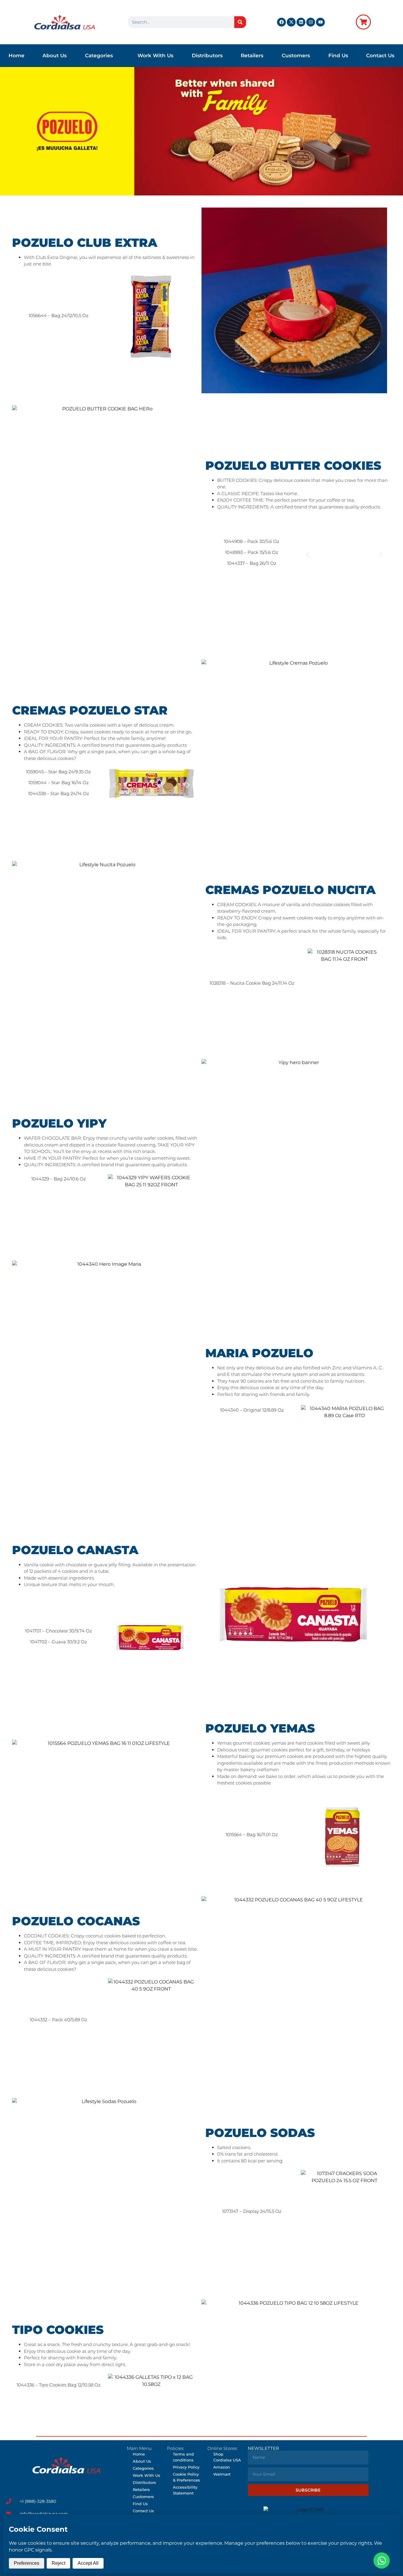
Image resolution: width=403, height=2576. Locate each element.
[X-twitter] (291, 22)
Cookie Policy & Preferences (186, 2477)
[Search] (240, 22)
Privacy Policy (186, 2467)
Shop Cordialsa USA (227, 2457)
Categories (99, 56)
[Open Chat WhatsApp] (382, 2560)
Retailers (252, 56)
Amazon (222, 2467)
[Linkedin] (301, 22)
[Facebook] (281, 22)
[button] (308, 555)
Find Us (338, 56)
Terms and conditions (183, 2457)
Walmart (222, 2474)
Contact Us (380, 56)
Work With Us (155, 56)
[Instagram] (311, 22)
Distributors (207, 56)
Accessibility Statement (185, 2490)
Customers (296, 56)
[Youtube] (320, 22)
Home (17, 56)
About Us (55, 56)
